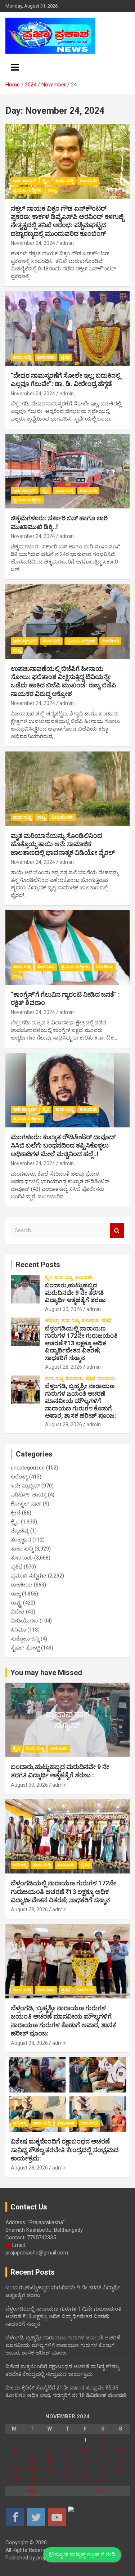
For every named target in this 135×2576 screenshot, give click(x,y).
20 (50, 2469)
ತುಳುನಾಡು (88, 181)
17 (121, 2460)
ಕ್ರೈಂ (46, 181)
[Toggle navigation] (15, 67)
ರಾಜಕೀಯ (110, 641)
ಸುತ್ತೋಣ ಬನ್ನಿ (25, 1639)
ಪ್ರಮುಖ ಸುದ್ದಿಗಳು (27, 190)
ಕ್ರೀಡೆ (16, 1513)
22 (85, 2469)
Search (117, 1231)
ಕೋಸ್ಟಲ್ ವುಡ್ (26, 1504)
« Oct (32, 2491)
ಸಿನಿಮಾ (18, 1630)
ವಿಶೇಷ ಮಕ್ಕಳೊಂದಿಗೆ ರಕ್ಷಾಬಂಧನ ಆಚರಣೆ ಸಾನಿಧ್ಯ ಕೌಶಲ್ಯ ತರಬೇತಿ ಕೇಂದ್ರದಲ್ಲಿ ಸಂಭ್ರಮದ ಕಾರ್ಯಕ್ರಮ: (65, 2150)
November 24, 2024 (33, 243)
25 (14, 2479)
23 (103, 2469)
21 (67, 2469)
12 (32, 2460)
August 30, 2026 (64, 1309)
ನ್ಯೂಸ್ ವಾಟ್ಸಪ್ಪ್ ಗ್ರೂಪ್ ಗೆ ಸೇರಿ (84, 2554)
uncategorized (28, 1468)
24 (121, 2469)
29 (85, 2479)
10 (121, 2450)
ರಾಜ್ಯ (52, 190)
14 (67, 2460)
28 (67, 2479)
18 (14, 2469)
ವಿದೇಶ (18, 1612)
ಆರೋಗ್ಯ (52, 1320)
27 (50, 2479)
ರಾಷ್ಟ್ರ (16, 1603)
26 (32, 2479)
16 (103, 2460)
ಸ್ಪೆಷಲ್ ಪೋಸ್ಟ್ (25, 1648)
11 (14, 2460)
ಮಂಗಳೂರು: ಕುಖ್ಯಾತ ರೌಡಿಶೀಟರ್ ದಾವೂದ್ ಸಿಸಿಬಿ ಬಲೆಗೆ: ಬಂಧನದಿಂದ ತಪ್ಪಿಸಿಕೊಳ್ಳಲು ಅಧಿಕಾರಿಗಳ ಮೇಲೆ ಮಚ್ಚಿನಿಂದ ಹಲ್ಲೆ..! (63, 1145)
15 (85, 2460)
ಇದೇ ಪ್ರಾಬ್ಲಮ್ (25, 181)
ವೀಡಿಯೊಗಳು (62, 817)
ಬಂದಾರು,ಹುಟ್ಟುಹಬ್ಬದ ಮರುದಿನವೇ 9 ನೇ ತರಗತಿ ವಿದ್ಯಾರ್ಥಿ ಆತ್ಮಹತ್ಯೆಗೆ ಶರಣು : (77, 1293)
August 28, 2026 (64, 1367)
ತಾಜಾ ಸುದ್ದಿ (64, 181)
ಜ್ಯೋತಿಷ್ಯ (20, 1531)
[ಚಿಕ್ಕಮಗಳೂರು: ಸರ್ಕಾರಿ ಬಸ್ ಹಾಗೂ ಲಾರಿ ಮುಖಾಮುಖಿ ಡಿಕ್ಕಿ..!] (67, 471)
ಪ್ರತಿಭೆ (66, 357)
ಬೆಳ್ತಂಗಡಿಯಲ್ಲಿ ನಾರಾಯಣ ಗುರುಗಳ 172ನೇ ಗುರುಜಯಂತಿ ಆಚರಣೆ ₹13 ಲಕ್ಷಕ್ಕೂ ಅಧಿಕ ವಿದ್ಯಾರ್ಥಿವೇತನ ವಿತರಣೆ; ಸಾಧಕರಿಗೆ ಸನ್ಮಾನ (81, 1343)
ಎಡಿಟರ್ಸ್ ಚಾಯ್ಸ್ (29, 1495)
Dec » (103, 2491)
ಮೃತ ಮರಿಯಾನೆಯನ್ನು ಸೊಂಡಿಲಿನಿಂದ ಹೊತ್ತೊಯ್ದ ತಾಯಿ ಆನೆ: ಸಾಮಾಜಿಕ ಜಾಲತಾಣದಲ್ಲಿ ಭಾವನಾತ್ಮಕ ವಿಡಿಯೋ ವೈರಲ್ (63, 844)
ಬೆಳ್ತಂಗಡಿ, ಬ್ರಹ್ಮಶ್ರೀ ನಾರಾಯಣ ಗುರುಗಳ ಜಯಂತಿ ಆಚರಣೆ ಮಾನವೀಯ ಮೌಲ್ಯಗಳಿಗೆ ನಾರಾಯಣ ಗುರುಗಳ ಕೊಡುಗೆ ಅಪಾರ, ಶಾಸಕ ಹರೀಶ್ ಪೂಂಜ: (80, 1401)
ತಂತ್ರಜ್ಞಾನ (21, 1540)
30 (103, 2479)
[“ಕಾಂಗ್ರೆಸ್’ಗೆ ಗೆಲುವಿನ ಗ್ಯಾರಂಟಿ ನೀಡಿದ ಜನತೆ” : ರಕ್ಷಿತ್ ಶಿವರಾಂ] (67, 947)
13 (50, 2460)
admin (67, 243)
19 (32, 2469)
